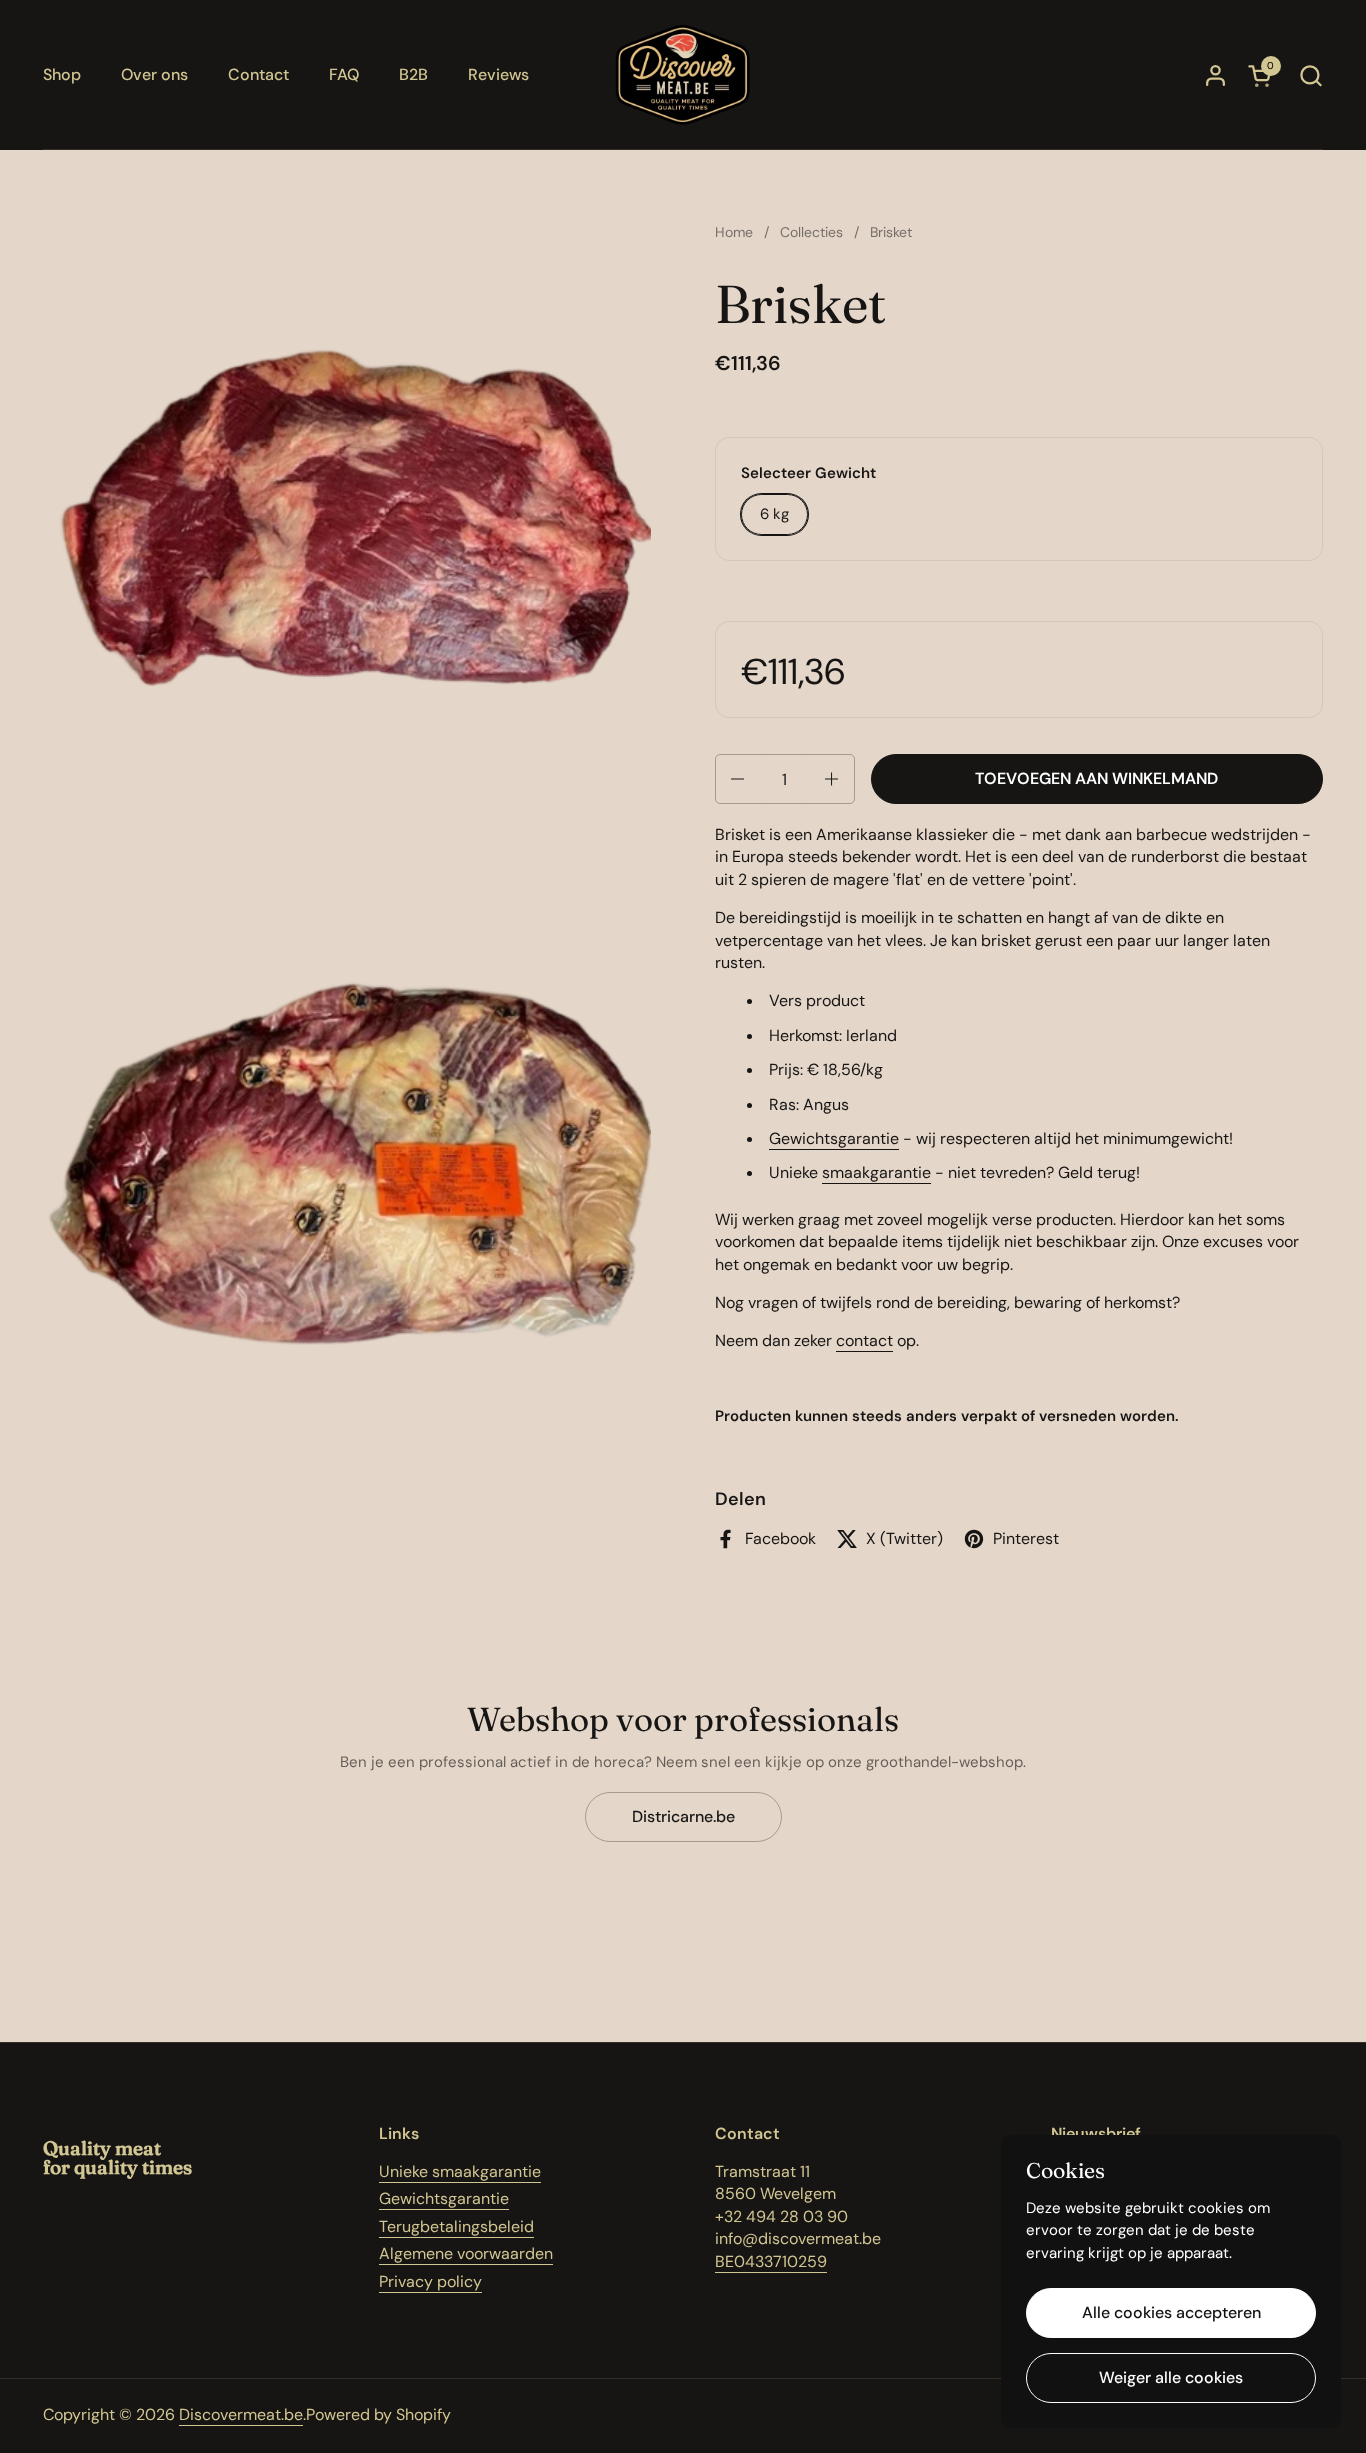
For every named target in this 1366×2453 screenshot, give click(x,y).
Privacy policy (430, 2281)
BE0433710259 (771, 2261)
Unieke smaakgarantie (460, 2171)
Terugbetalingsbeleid (456, 2226)
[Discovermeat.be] (683, 75)
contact (864, 1340)
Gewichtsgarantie (834, 1138)
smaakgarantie (876, 1172)
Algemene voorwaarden (466, 2253)
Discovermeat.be (241, 2414)
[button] (1310, 75)
